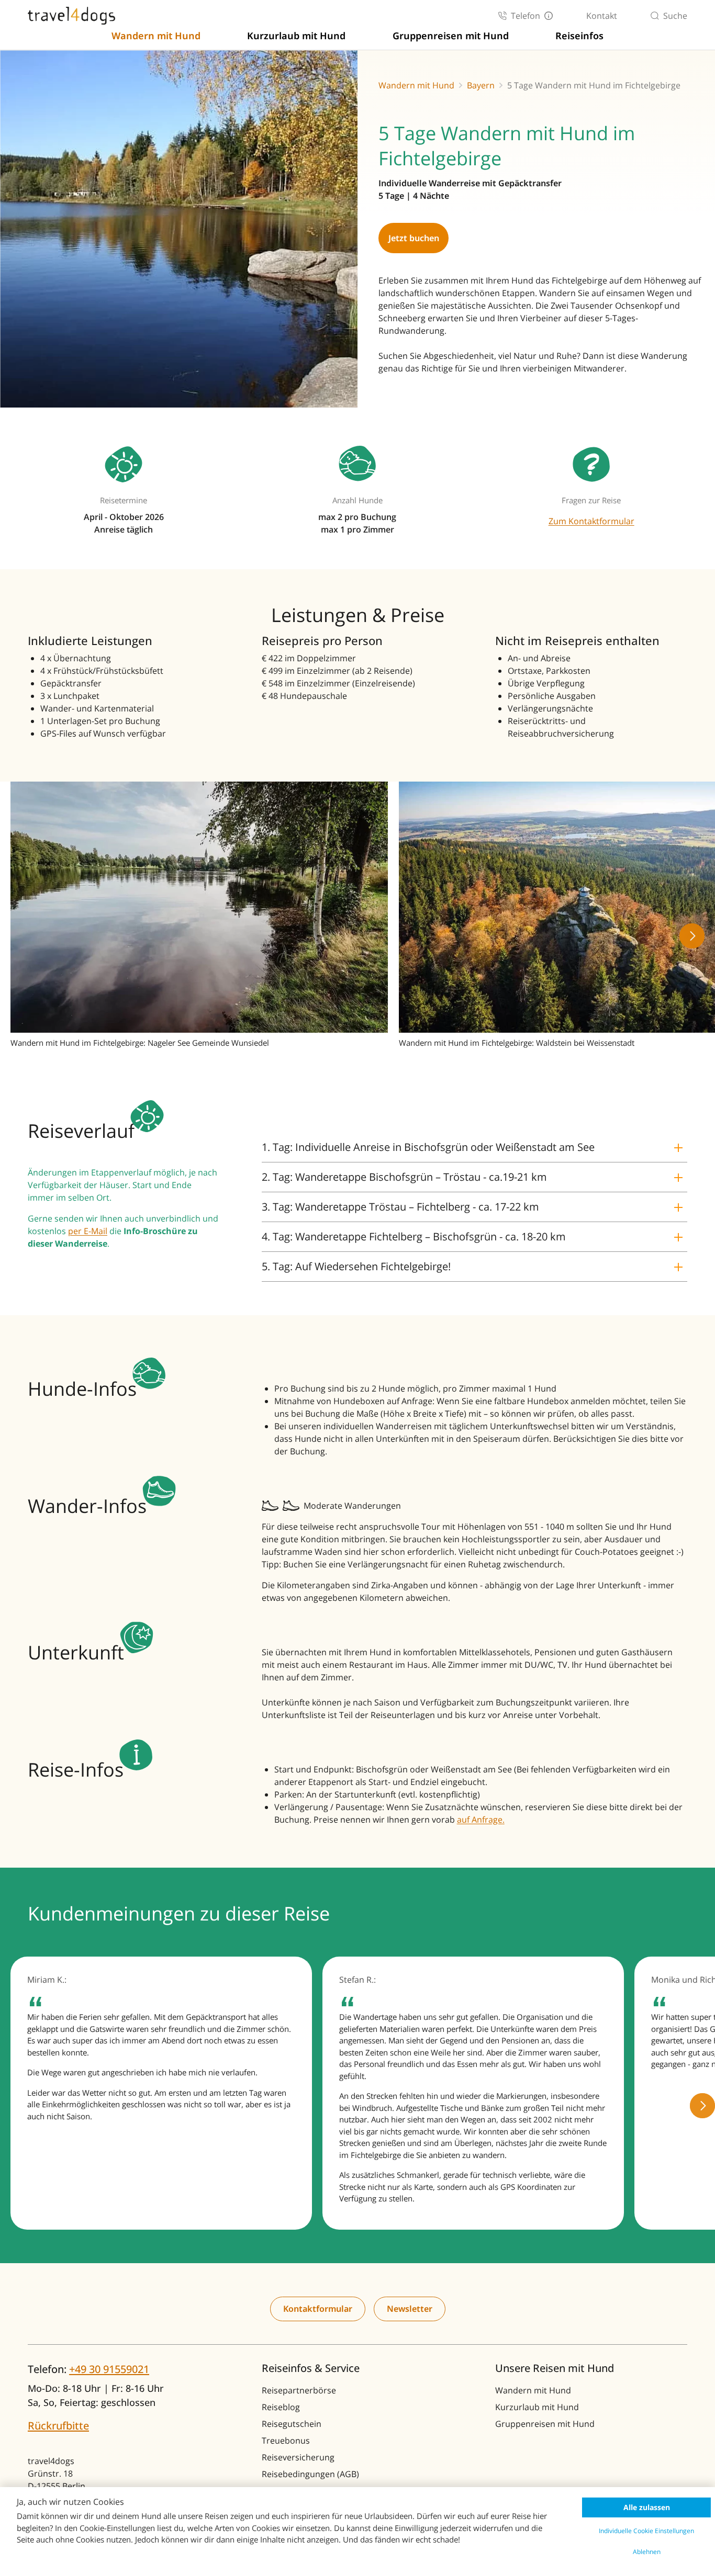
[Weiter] (692, 936)
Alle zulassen (647, 2507)
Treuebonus (286, 2441)
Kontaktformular (318, 2309)
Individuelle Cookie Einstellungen (646, 2531)
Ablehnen (647, 2552)
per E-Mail (88, 1231)
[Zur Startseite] (71, 16)
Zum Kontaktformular (591, 521)
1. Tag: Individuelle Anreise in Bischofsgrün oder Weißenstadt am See (428, 1147)
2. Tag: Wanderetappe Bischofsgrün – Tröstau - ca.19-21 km (404, 1177)
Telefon (526, 16)
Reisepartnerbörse (299, 2390)
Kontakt (602, 16)
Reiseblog (281, 2407)
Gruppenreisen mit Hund (451, 36)
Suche (675, 16)
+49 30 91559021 (109, 2369)
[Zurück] (23, 936)
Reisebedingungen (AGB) (310, 2474)
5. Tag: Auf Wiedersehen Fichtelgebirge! (356, 1266)
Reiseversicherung (298, 2457)
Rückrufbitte (58, 2426)
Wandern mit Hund (156, 36)
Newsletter (410, 2309)
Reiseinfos (579, 36)
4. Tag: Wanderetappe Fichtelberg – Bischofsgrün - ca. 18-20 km (414, 1236)
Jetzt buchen (414, 238)
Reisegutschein (292, 2424)
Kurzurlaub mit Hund (296, 36)
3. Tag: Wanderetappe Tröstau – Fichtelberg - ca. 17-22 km (400, 1207)
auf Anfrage (480, 1820)
